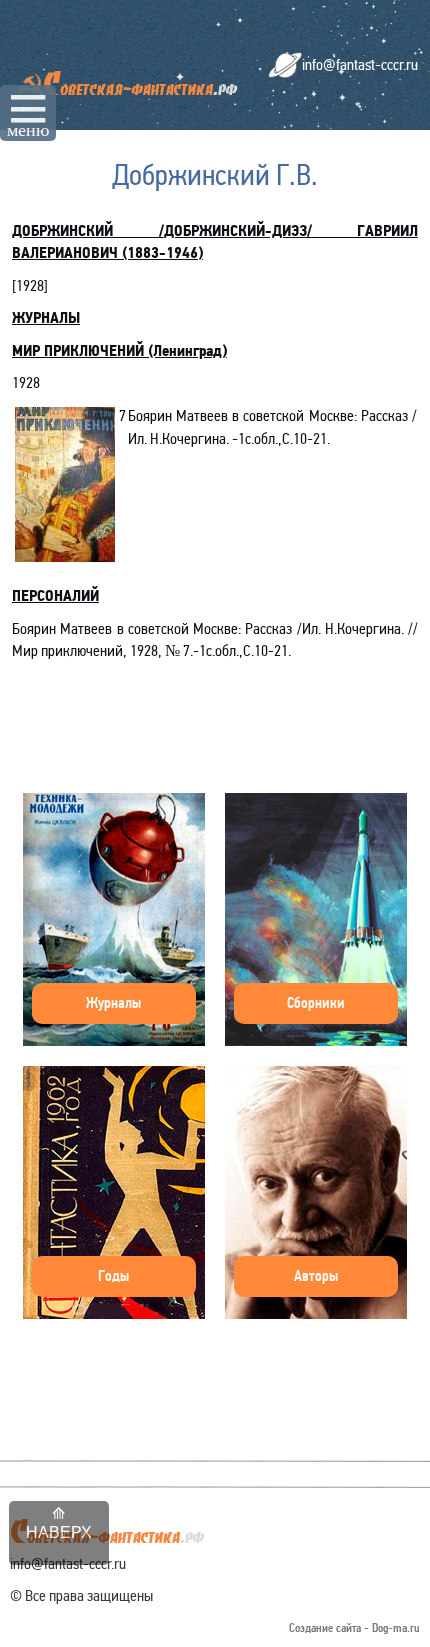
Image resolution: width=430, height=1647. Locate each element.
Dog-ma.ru (396, 1628)
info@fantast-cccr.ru (360, 64)
